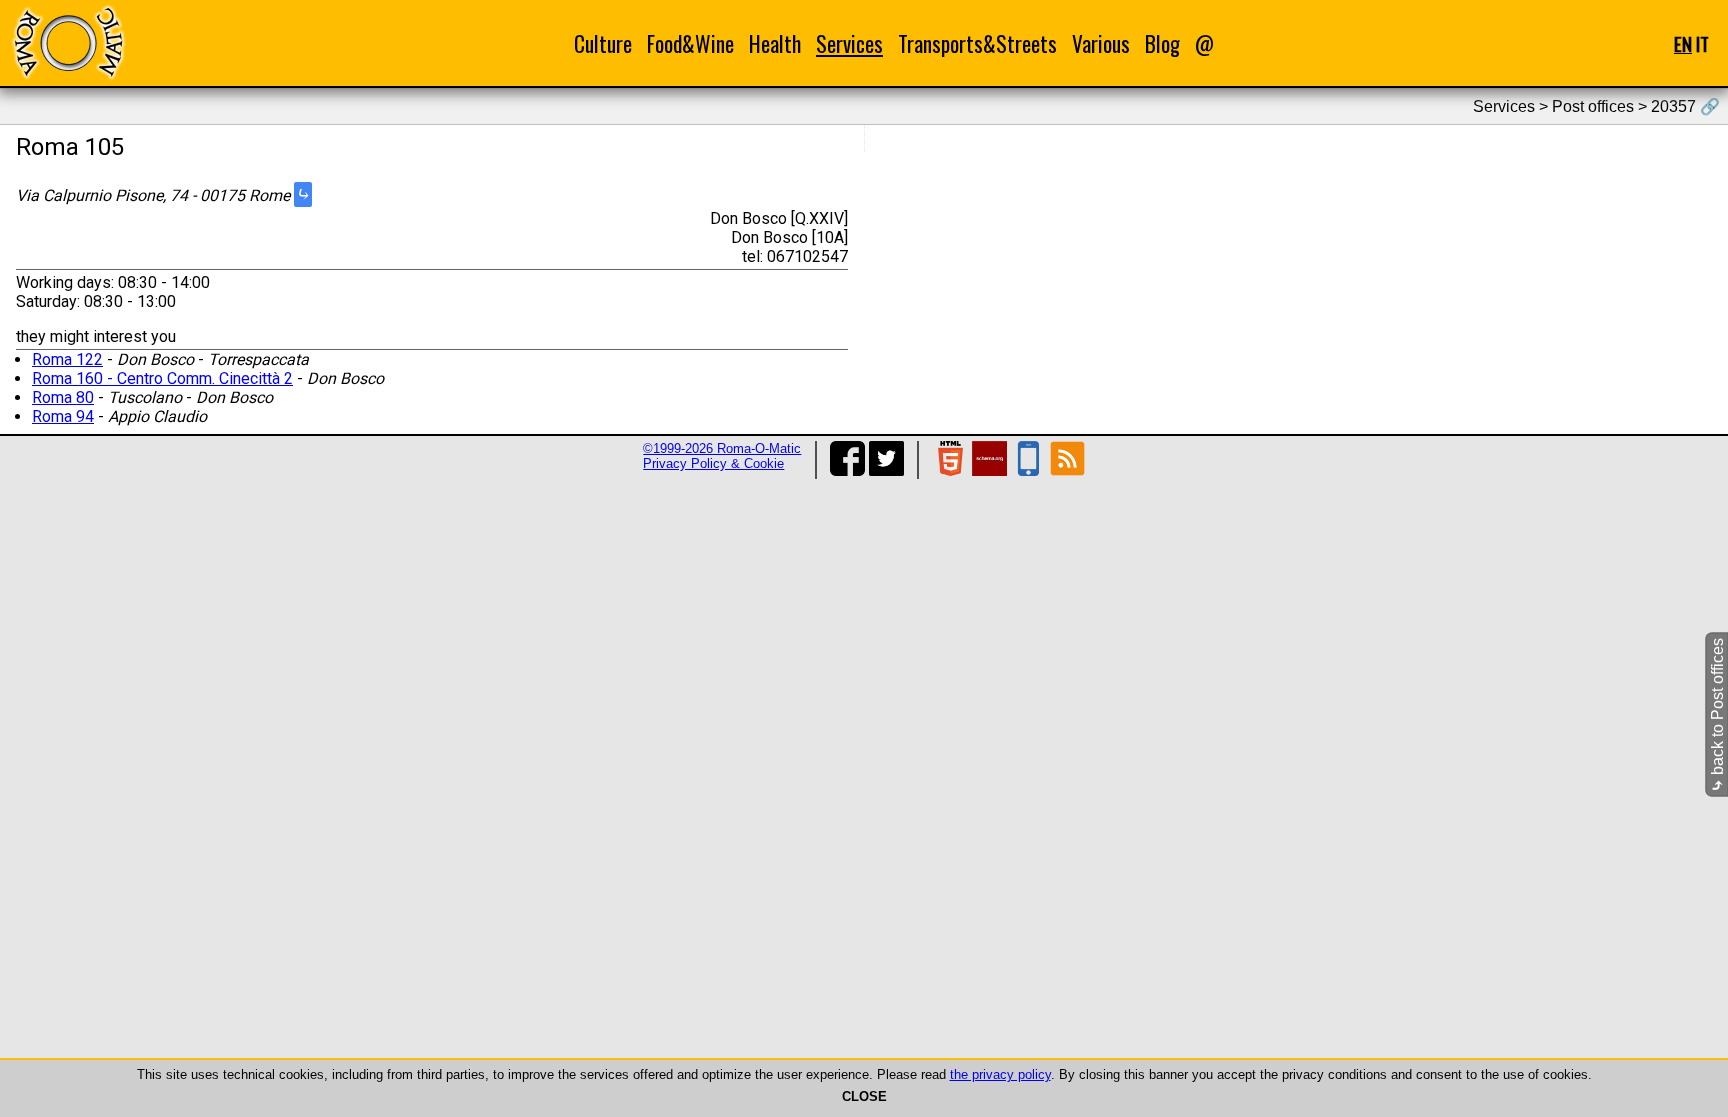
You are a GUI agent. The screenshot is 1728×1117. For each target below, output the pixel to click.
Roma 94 (63, 416)
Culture (603, 43)
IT (1702, 43)
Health (775, 43)
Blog (1162, 43)
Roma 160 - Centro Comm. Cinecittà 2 (162, 378)
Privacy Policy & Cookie (713, 463)
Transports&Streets (977, 43)
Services (849, 43)
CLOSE (864, 1096)
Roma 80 (63, 397)
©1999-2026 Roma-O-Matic (722, 448)
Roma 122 (67, 359)
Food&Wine (690, 43)
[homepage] (68, 42)
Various (1101, 43)
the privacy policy (1000, 1074)
